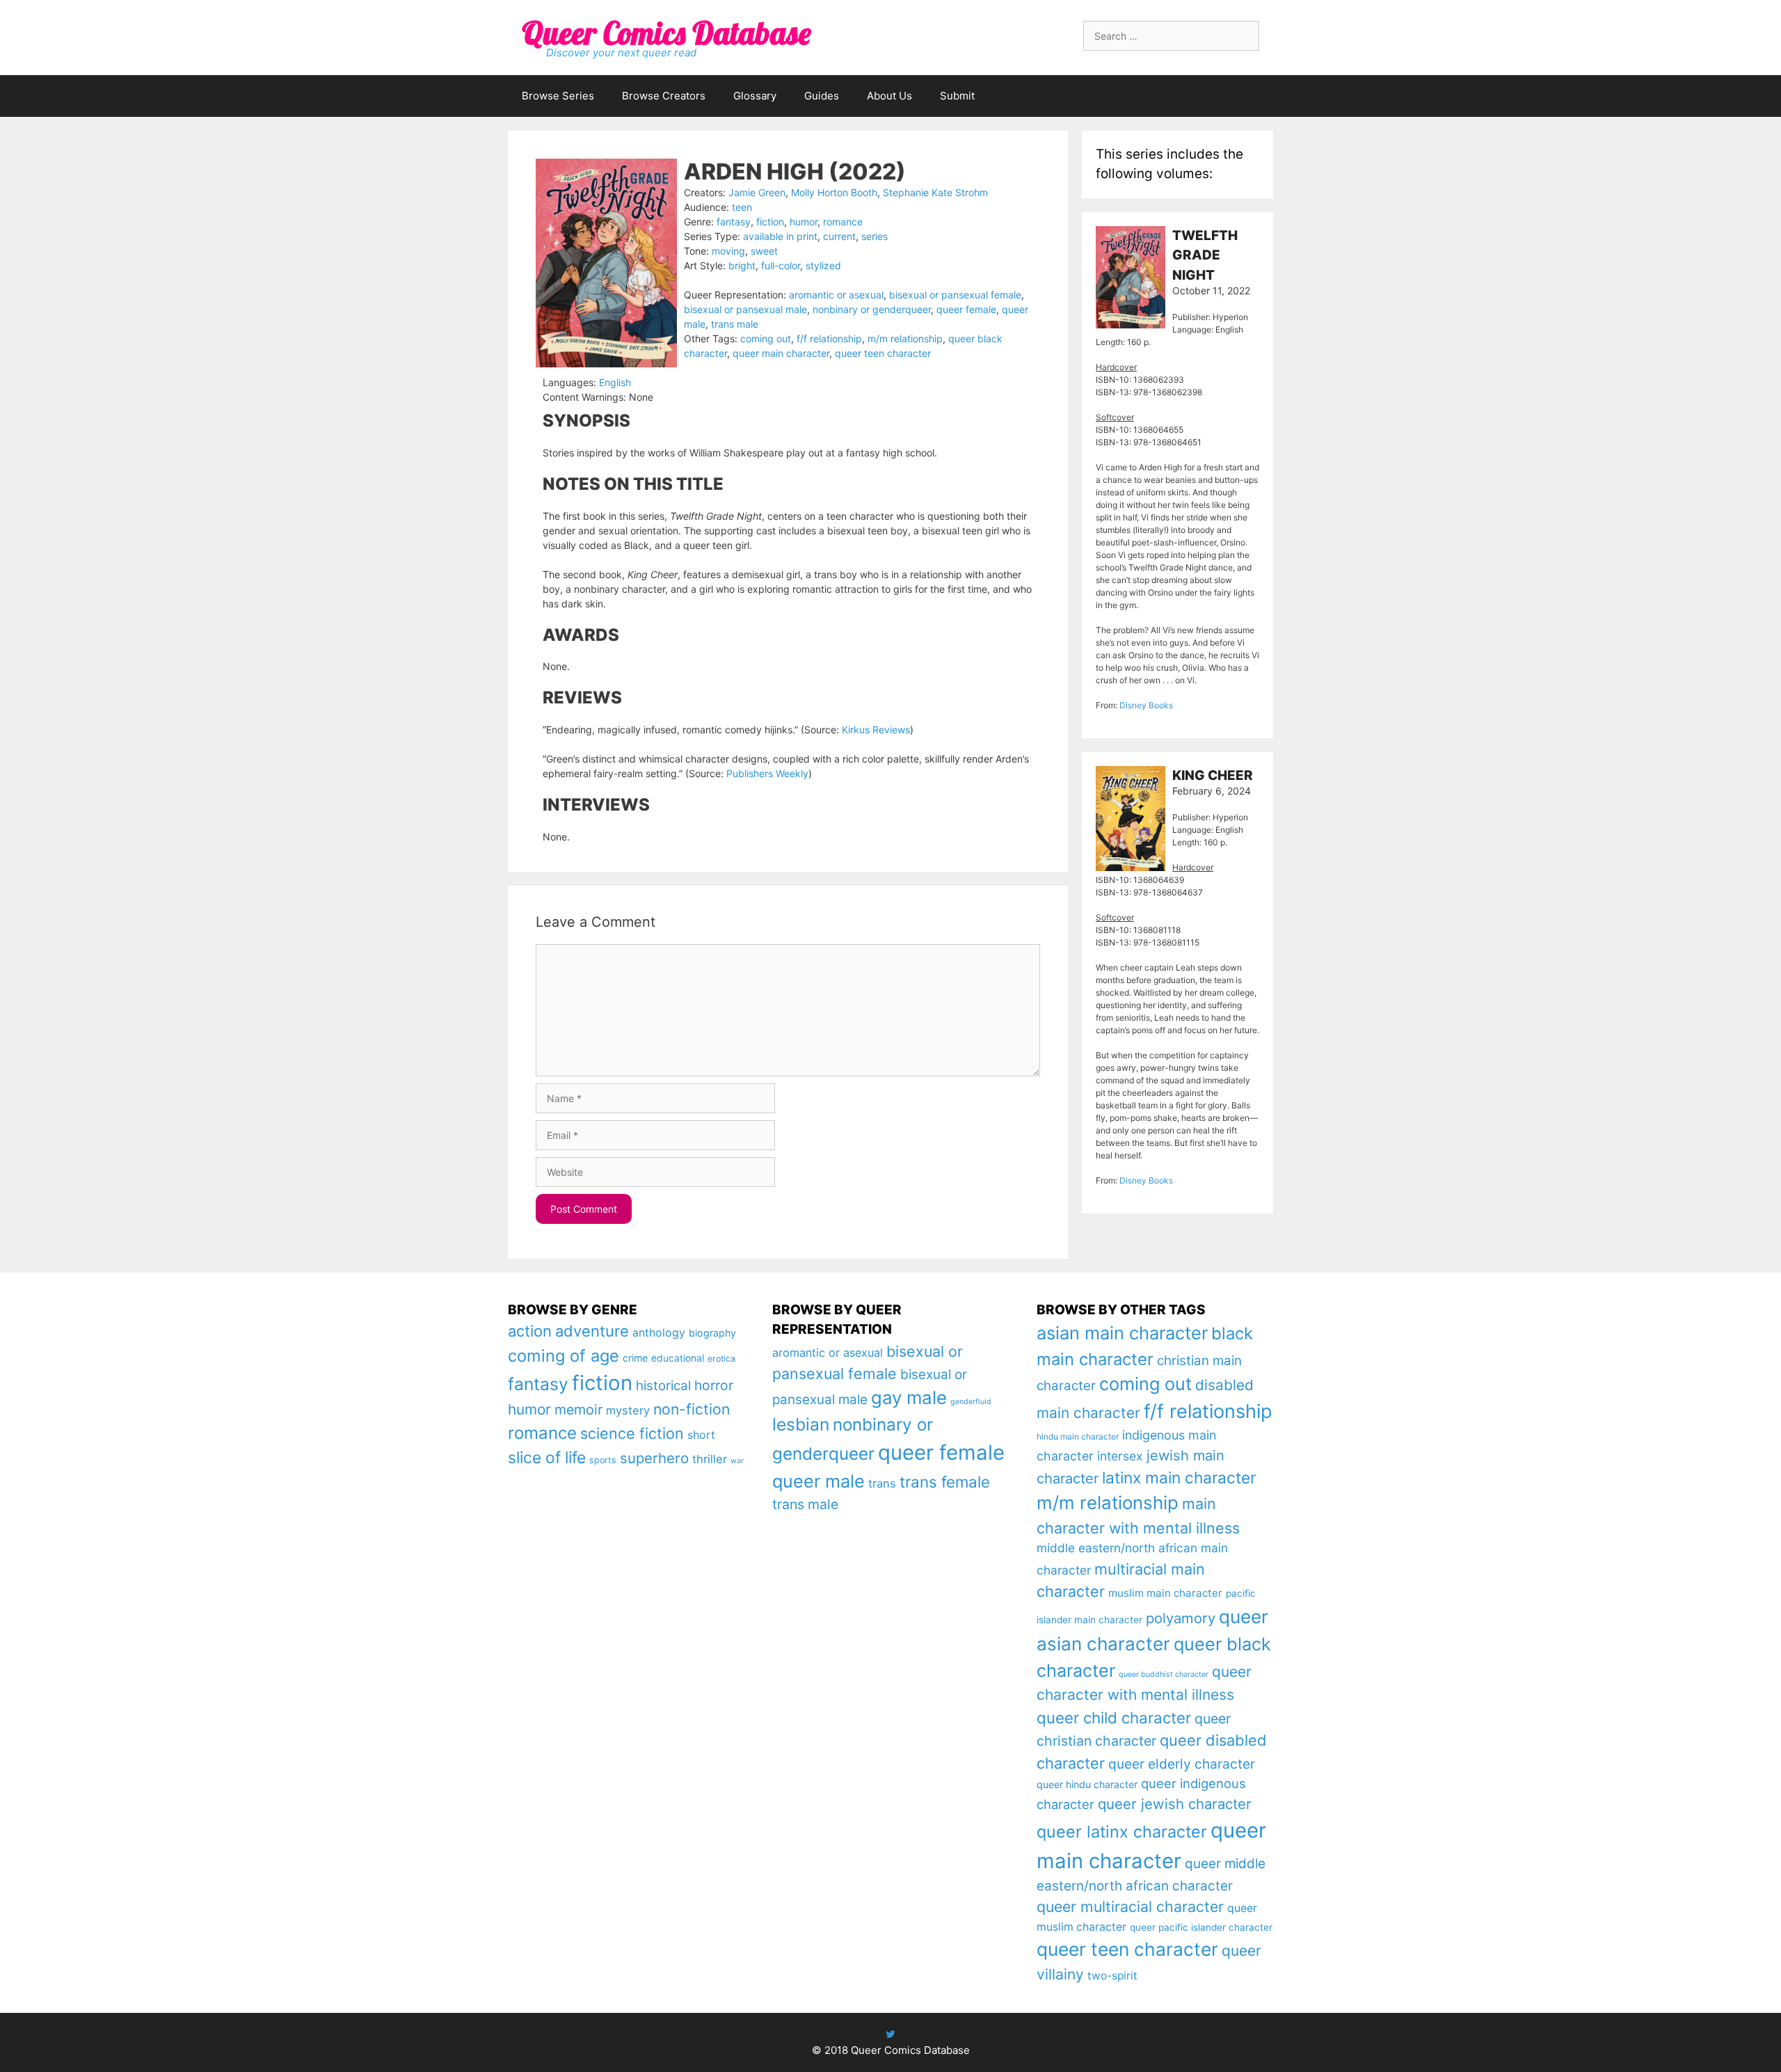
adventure (592, 1331)
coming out (766, 338)
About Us (889, 96)
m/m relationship (905, 338)
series (874, 236)
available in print (780, 236)
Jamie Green (757, 192)
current (839, 236)
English (615, 382)
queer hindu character (1087, 1784)
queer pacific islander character (1201, 1927)
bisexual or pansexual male (745, 309)
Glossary (755, 96)
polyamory (1181, 1618)
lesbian (801, 1424)
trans (882, 1483)
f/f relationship (829, 338)
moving (728, 251)
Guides (822, 96)
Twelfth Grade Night (1205, 255)
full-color (781, 265)
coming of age (564, 1356)
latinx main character (1179, 1477)
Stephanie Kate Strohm (935, 192)
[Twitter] (890, 2034)
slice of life (547, 1458)
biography (712, 1333)
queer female (966, 309)
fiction (770, 222)
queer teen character (883, 353)
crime (635, 1358)
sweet (764, 251)
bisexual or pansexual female (955, 295)
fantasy (734, 222)
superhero (654, 1458)
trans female (945, 1482)
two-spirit (1112, 1976)
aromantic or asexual (836, 295)
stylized (823, 265)
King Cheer (1213, 775)
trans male (735, 324)
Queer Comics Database (666, 33)
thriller (710, 1459)
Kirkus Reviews (876, 730)
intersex (1120, 1456)
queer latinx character (1122, 1832)
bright (742, 265)
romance (843, 222)
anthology (659, 1333)
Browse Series (558, 96)
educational (678, 1358)
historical (663, 1386)
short (701, 1435)
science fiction (632, 1433)
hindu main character (1078, 1436)
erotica (721, 1358)
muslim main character (1165, 1593)
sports (603, 1460)
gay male (909, 1397)
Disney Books (1146, 705)
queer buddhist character (1164, 1674)
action (530, 1331)
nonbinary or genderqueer (872, 309)
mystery (628, 1410)
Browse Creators (664, 96)
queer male (818, 1481)
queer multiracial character (1130, 1906)
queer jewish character (1175, 1804)
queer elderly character (1182, 1764)
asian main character (1122, 1333)
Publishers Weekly (767, 773)
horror (714, 1385)
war (737, 1461)
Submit (957, 96)
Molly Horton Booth (834, 192)
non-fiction (692, 1409)
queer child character (1114, 1718)
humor (804, 222)
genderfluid (971, 1402)
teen (742, 207)
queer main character (781, 353)
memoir (578, 1410)
